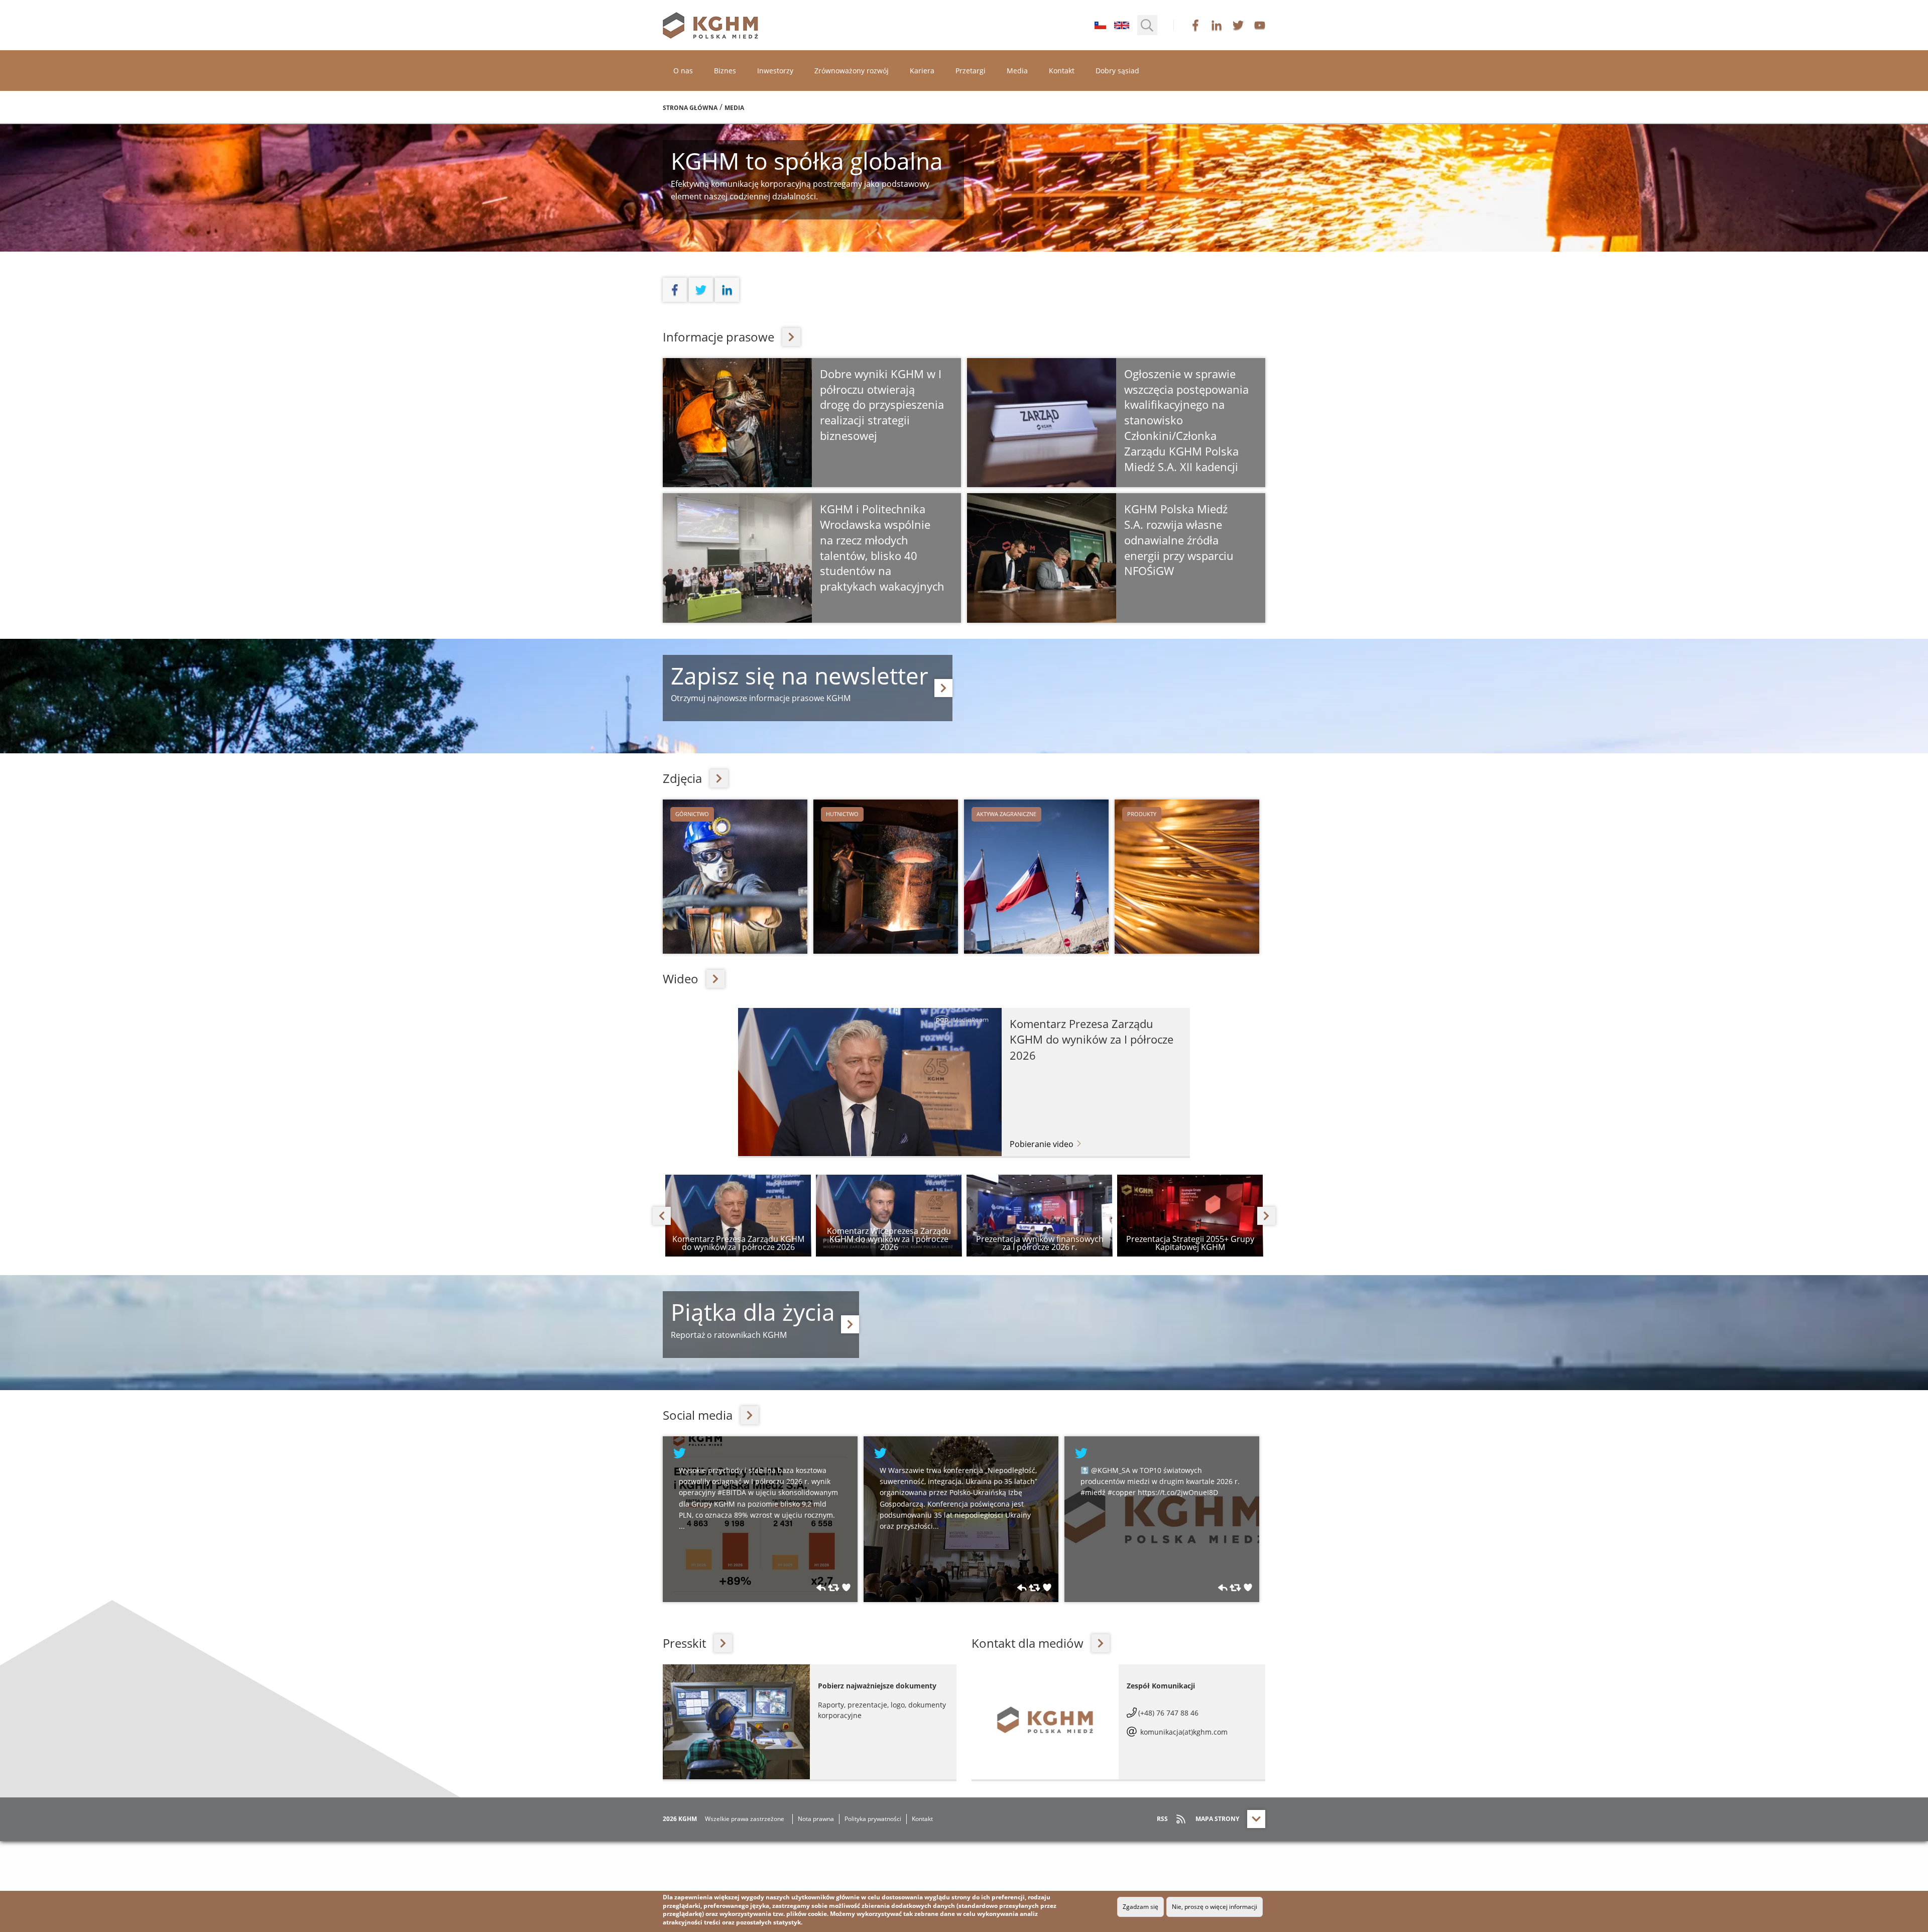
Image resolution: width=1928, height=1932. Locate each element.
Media (1017, 71)
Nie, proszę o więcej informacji (1215, 1907)
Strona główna (690, 108)
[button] (1147, 25)
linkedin (1217, 25)
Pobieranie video (1043, 1144)
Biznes (725, 71)
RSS (1162, 1819)
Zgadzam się (1140, 1907)
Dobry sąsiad (1117, 71)
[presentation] (662, 1216)
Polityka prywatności (873, 1819)
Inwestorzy (775, 71)
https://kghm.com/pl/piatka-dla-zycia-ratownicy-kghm (850, 1324)
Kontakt (1062, 71)
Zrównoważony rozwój (852, 71)
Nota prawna (816, 1819)
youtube (1260, 25)
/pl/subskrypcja (943, 688)
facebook (1195, 25)
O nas (683, 71)
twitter (1238, 25)
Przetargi (971, 71)
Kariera (922, 71)
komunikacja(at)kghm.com (1183, 1732)
